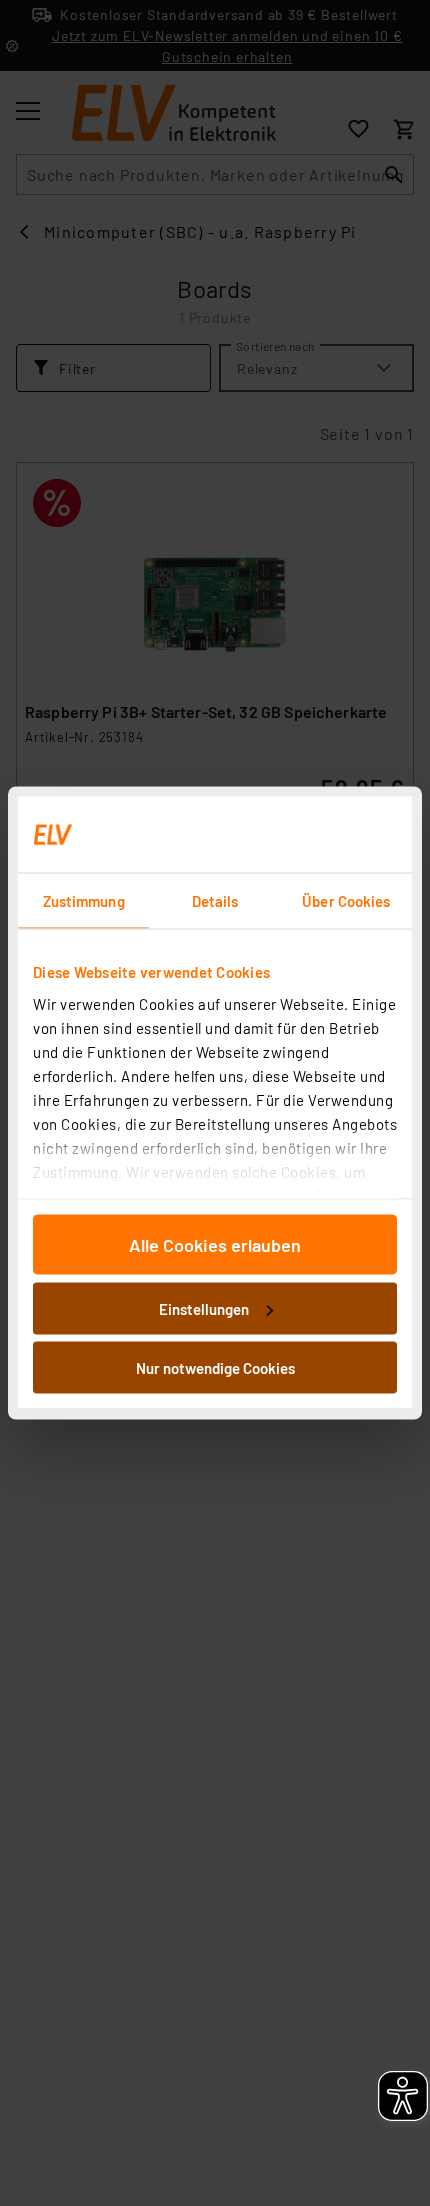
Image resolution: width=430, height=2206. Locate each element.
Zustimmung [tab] (84, 901)
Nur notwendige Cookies (215, 1368)
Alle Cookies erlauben (215, 1245)
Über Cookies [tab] (346, 901)
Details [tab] (215, 901)
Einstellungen (204, 1308)
